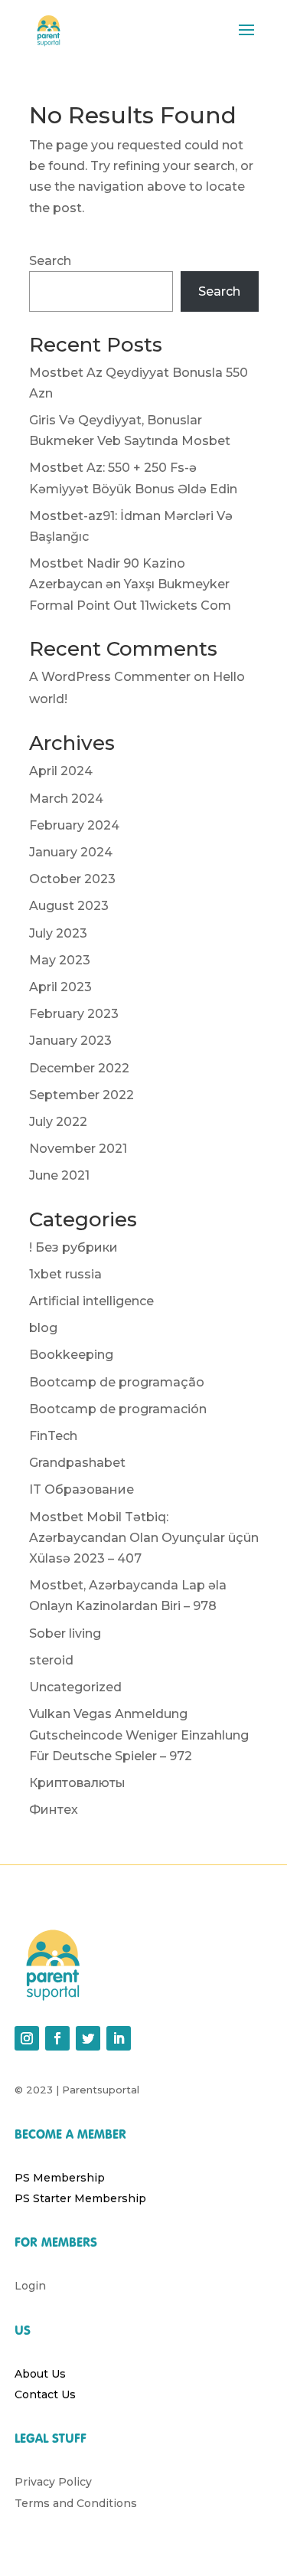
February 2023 (74, 1014)
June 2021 (59, 1175)
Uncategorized (75, 1687)
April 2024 (61, 771)
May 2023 (60, 960)
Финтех (54, 1810)
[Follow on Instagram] (27, 2038)
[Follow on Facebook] (57, 2038)
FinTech (53, 1436)
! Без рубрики (73, 1247)
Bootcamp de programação (117, 1382)
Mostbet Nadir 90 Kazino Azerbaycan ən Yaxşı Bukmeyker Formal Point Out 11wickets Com (130, 584)
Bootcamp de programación (118, 1409)
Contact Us (45, 2394)
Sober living (65, 1633)
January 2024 (71, 852)
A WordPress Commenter (110, 677)
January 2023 (70, 1041)
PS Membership (60, 2178)
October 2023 (72, 879)
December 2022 (79, 1068)
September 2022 (82, 1095)
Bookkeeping (71, 1355)
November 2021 (78, 1149)
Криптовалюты (77, 1783)
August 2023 (69, 906)
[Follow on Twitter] (88, 2038)
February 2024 (74, 825)
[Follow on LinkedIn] (119, 2038)
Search (50, 261)
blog (43, 1328)
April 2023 (60, 987)
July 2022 (58, 1122)
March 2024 (66, 799)
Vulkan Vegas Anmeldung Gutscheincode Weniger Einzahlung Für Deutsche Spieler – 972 (139, 1735)
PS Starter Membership (80, 2198)
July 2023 (58, 933)
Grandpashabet (77, 1463)
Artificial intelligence (91, 1301)
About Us (40, 2374)
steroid (51, 1660)
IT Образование (82, 1489)
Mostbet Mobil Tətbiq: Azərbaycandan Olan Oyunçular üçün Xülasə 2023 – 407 (144, 1538)
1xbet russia (65, 1274)
